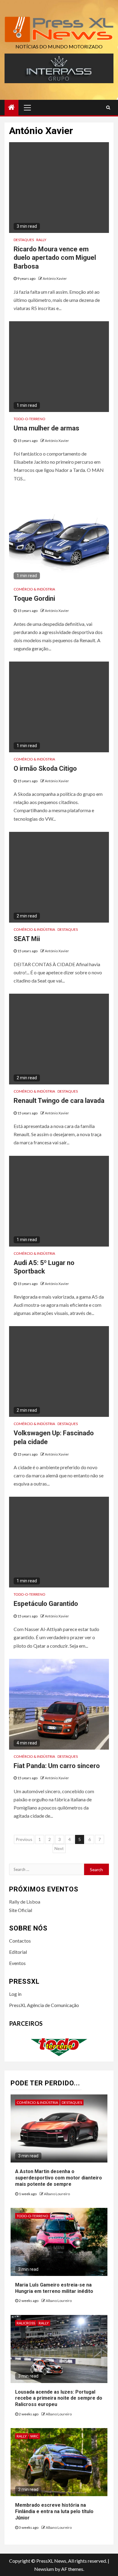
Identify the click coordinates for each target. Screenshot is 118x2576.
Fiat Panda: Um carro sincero (57, 1766)
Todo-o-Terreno (29, 419)
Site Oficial (21, 1910)
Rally (41, 240)
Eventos (17, 1963)
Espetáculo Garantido (46, 1604)
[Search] (108, 107)
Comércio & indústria (34, 589)
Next (59, 1848)
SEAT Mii (27, 939)
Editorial (18, 1952)
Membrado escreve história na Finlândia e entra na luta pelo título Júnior (54, 2511)
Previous (24, 1839)
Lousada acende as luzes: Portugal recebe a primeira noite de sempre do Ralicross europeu (59, 2398)
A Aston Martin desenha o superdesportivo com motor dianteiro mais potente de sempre (59, 2178)
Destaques (24, 240)
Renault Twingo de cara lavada (59, 1101)
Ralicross (26, 2323)
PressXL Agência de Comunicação (44, 2005)
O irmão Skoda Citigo (45, 768)
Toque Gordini (34, 598)
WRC (34, 2436)
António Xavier (55, 278)
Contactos (20, 1941)
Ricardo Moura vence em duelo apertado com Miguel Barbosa (55, 258)
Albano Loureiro (57, 2194)
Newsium (44, 2569)
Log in (15, 1994)
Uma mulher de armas (46, 428)
